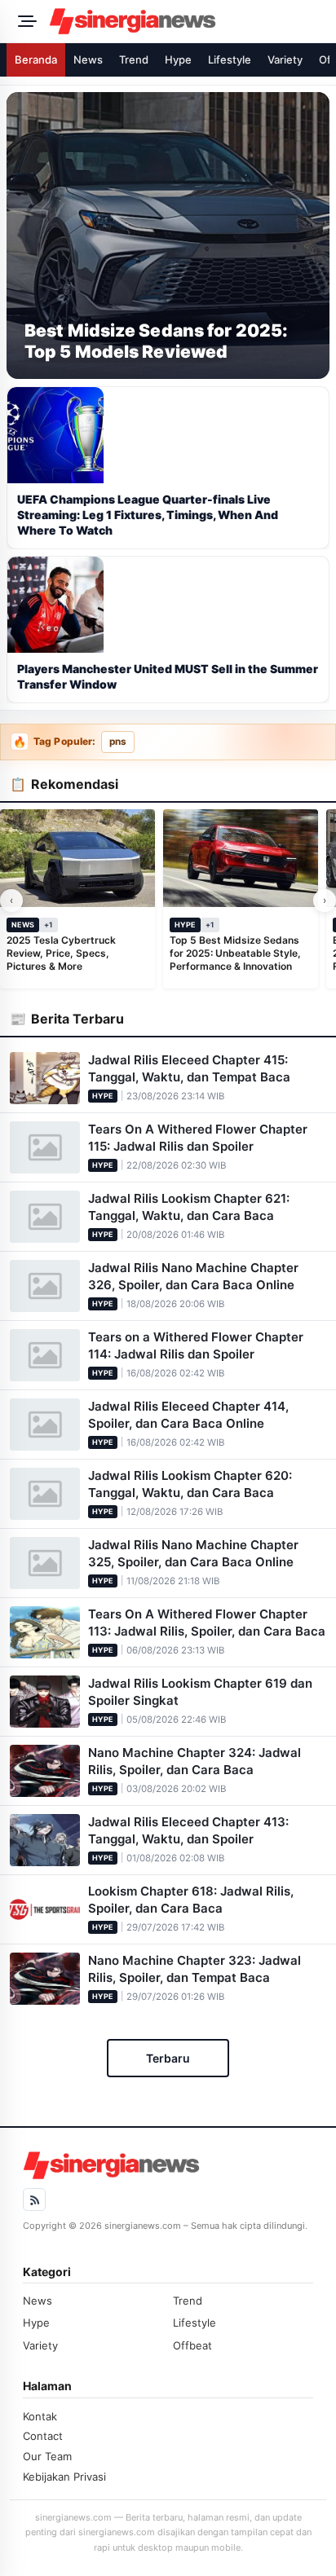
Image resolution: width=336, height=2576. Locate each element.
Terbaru (168, 2058)
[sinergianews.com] (188, 21)
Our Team (47, 2456)
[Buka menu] (24, 21)
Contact (43, 2436)
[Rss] (34, 2200)
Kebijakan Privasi (64, 2477)
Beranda (36, 59)
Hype (178, 59)
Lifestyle (230, 59)
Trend (134, 59)
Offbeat (192, 2345)
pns (118, 742)
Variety (285, 59)
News (88, 59)
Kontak (40, 2416)
